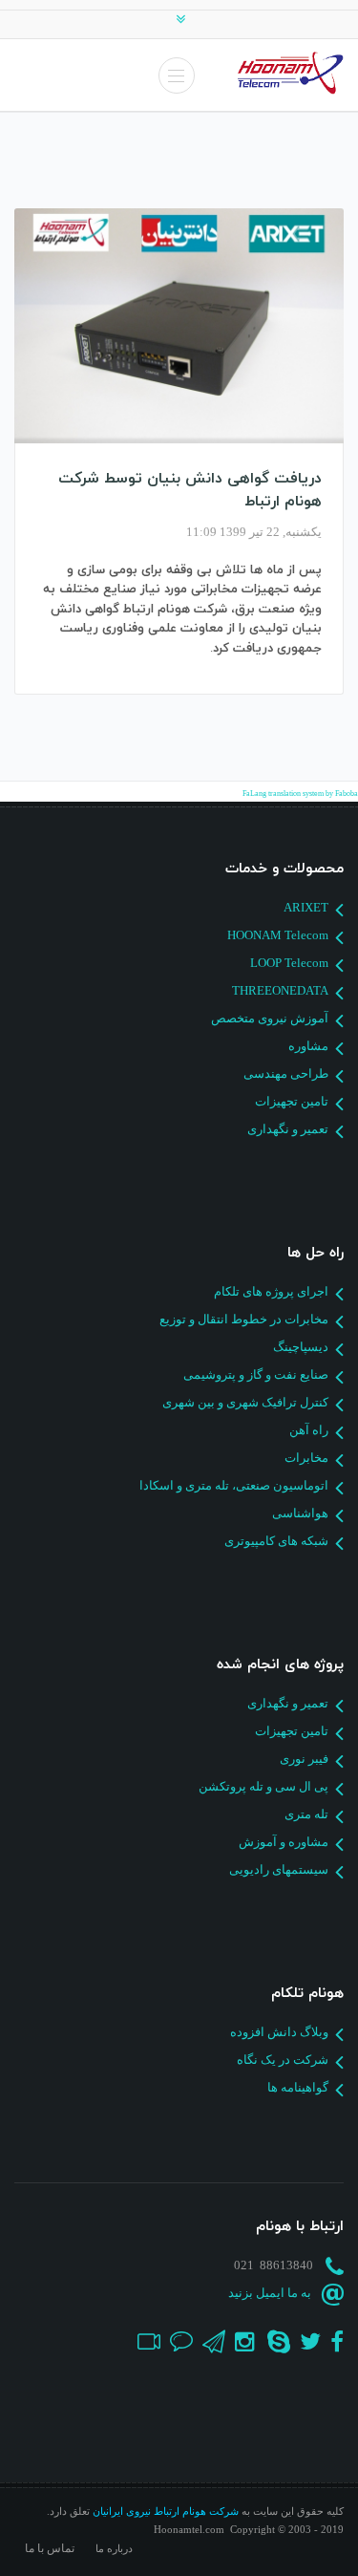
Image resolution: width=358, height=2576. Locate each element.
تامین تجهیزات (292, 1101)
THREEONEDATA (280, 990)
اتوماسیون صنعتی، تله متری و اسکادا (234, 1485)
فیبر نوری (304, 1759)
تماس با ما (50, 2548)
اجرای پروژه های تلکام (271, 1291)
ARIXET (306, 907)
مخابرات (306, 1458)
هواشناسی (300, 1513)
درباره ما (114, 2549)
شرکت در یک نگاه (283, 2060)
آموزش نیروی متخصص (270, 1018)
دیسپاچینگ (301, 1347)
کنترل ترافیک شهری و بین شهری (245, 1402)
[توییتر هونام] (305, 2340)
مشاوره (308, 1046)
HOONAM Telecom (278, 935)
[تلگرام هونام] (209, 2340)
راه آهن (309, 1430)
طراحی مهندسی (286, 1073)
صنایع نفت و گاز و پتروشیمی (256, 1374)
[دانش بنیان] (179, 326)
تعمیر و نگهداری (288, 1129)
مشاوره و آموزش (284, 1842)
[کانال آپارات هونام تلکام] (146, 2340)
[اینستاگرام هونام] (242, 2340)
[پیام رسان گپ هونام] (177, 2340)
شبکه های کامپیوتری (276, 1541)
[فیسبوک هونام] (332, 2340)
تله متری (306, 1814)
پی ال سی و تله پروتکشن (263, 1786)
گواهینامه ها (298, 2087)
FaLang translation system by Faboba (300, 794)
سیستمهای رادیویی (279, 1869)
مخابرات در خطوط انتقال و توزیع (244, 1319)
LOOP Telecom (289, 963)
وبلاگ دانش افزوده (279, 2032)
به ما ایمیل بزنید (270, 2293)
